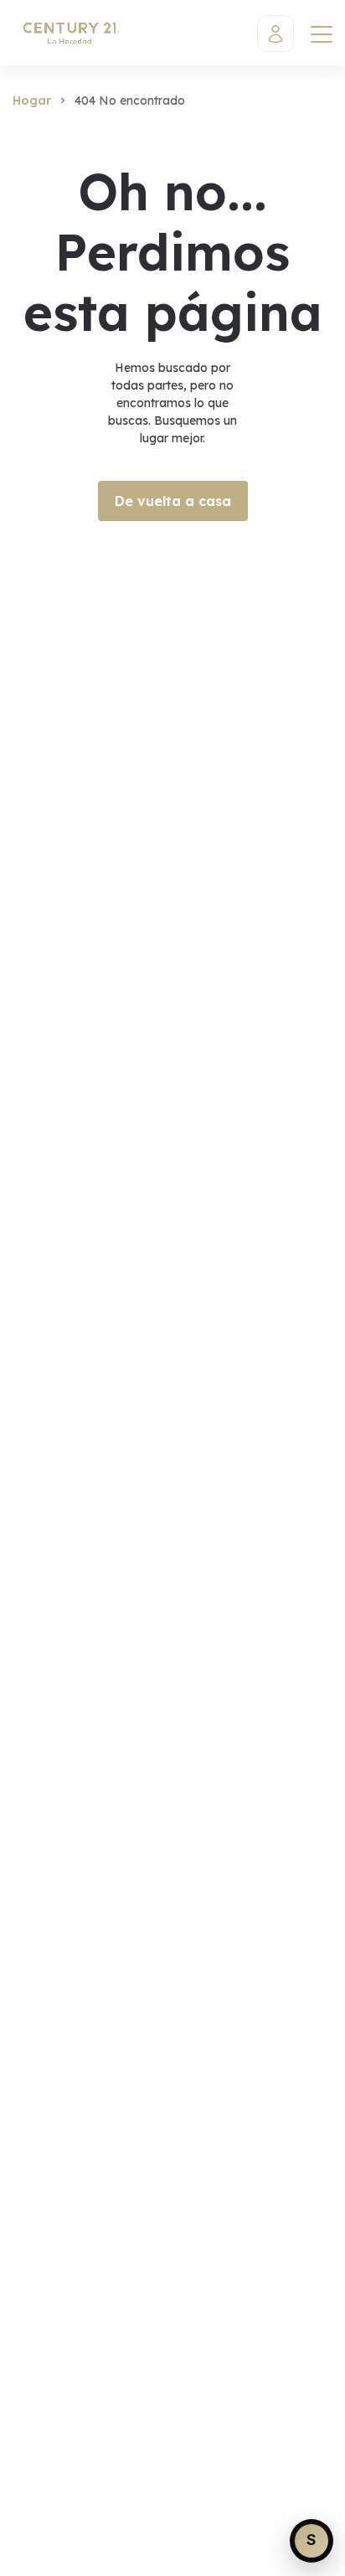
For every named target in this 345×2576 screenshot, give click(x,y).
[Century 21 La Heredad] (70, 33)
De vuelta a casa (173, 501)
